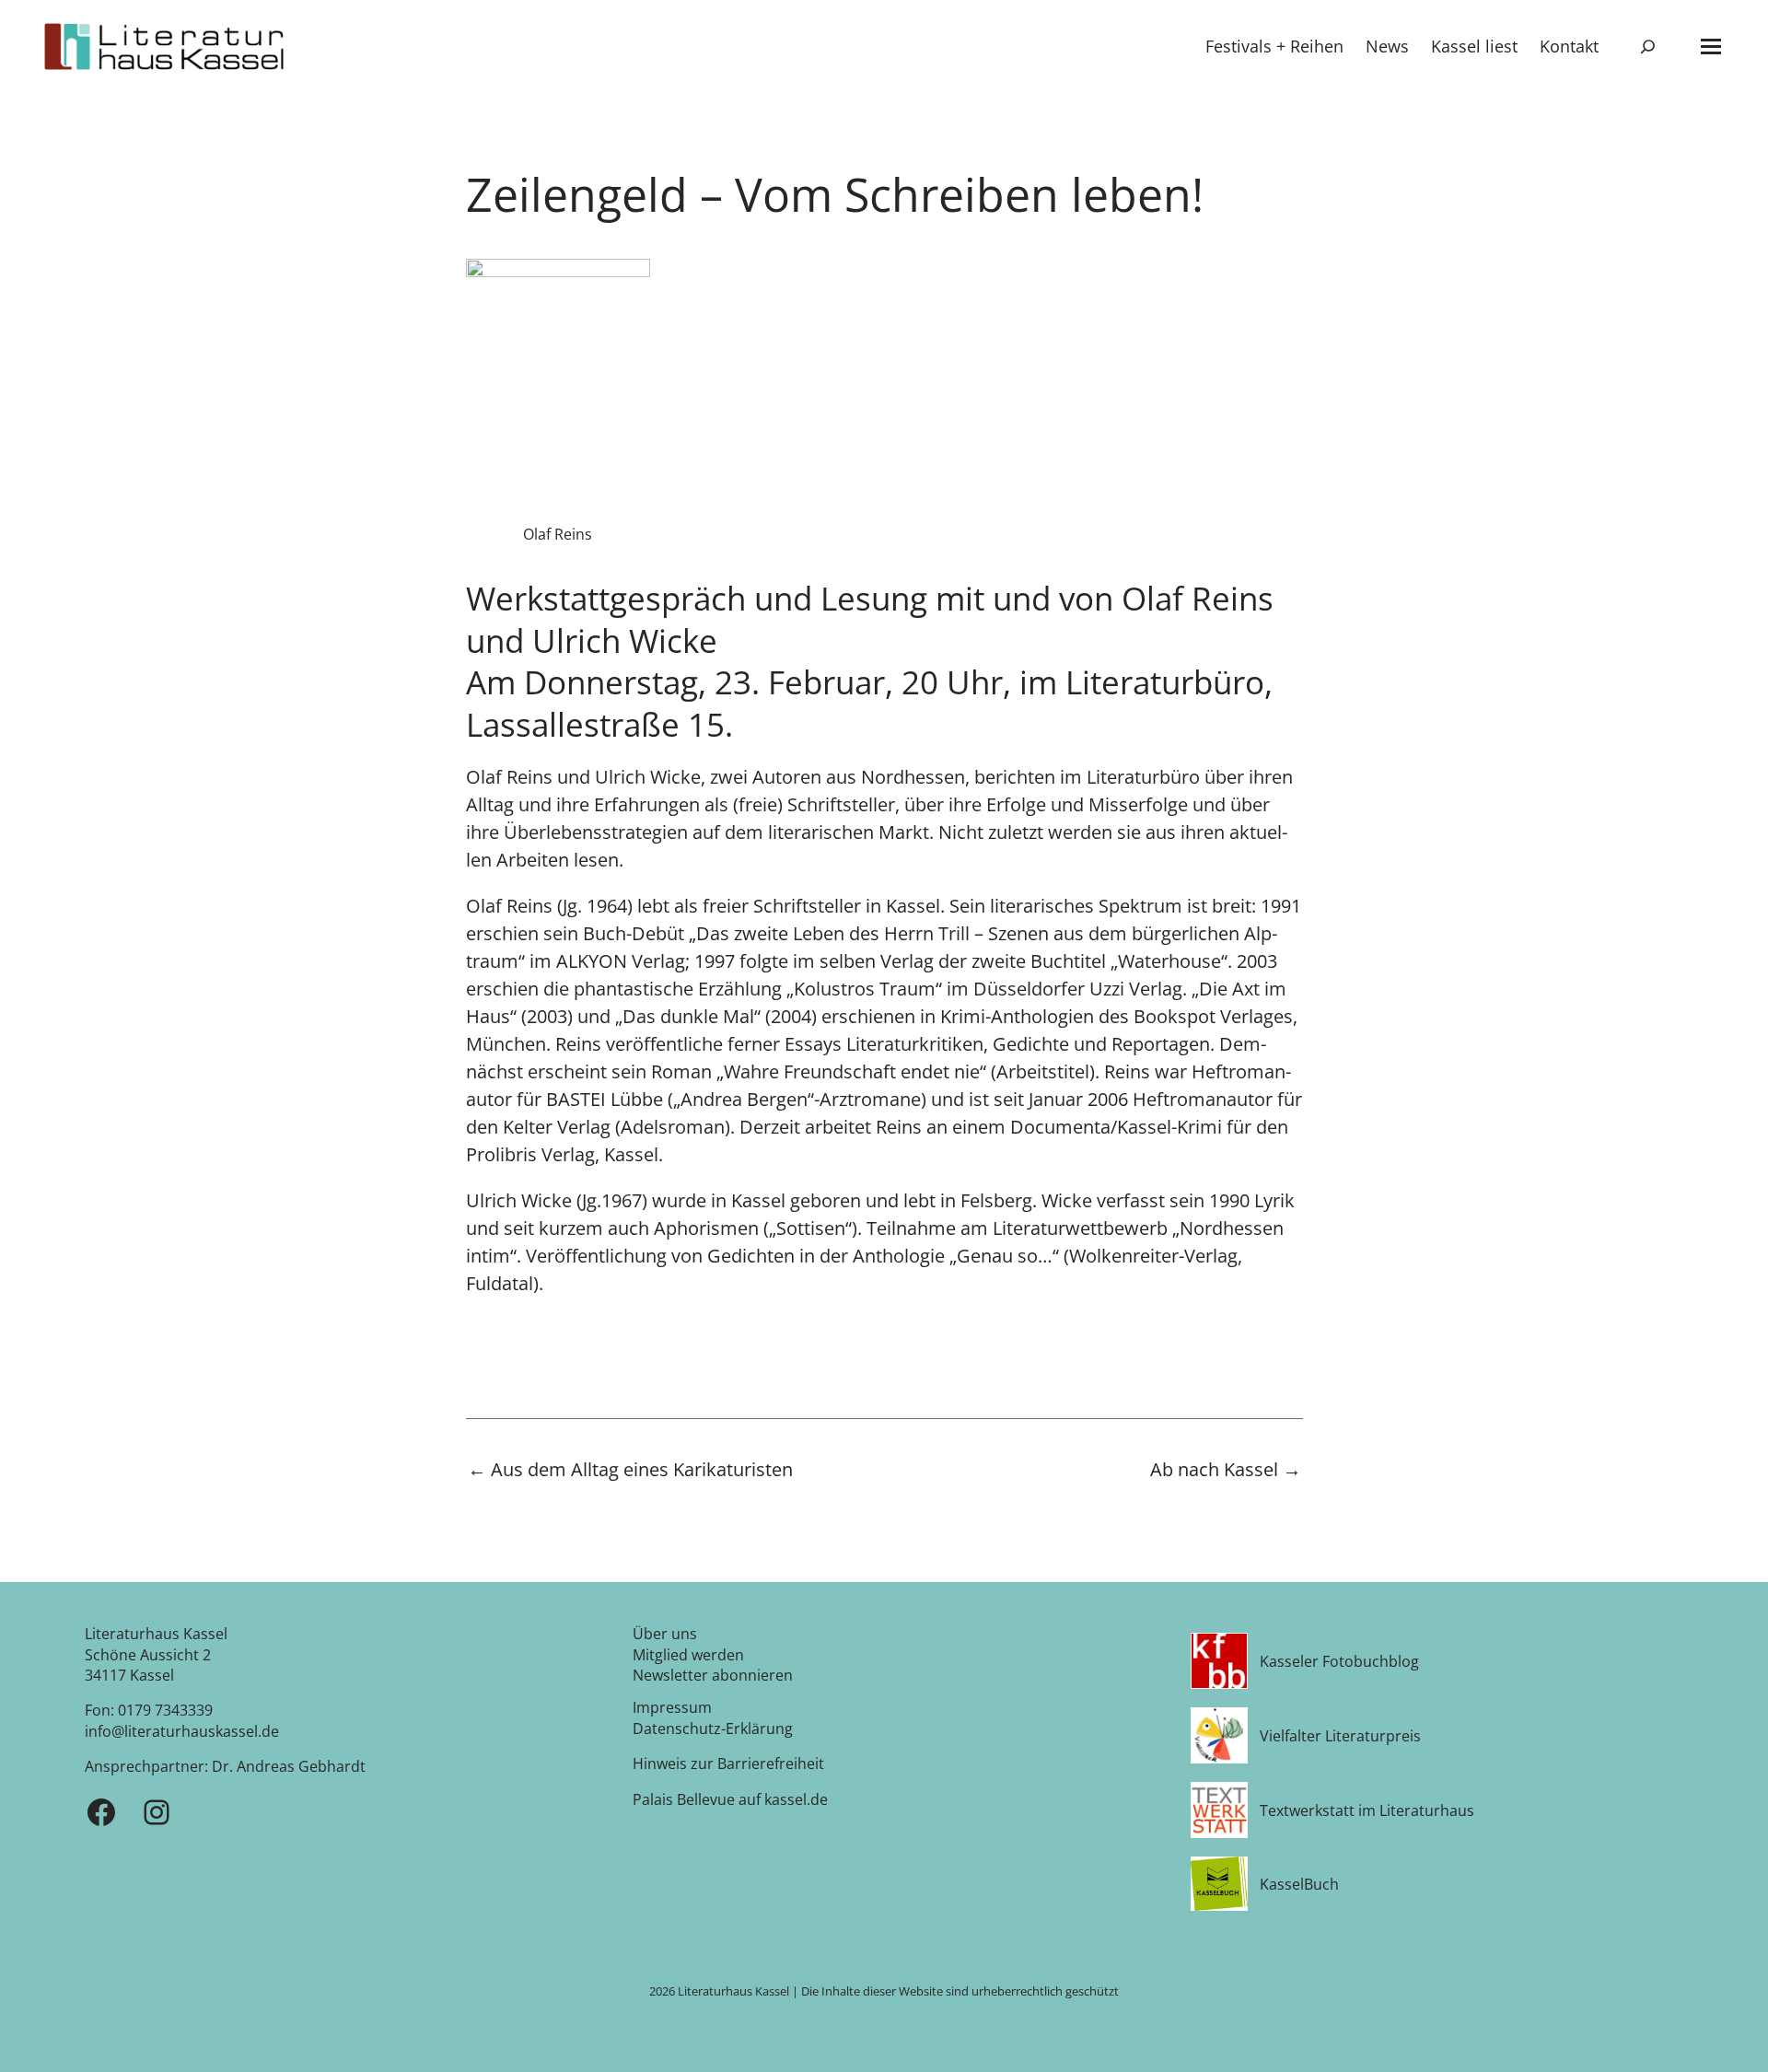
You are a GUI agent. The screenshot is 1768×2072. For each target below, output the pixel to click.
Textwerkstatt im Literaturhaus (1367, 1810)
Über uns (665, 1634)
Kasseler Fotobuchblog (1339, 1661)
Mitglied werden (688, 1655)
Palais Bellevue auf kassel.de (730, 1799)
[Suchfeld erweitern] (1648, 47)
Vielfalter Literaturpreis (1340, 1736)
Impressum (672, 1707)
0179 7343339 (165, 1710)
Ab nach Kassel (1226, 1471)
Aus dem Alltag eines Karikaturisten (630, 1470)
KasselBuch (1299, 1884)
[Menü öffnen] (1711, 47)
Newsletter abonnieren (713, 1675)
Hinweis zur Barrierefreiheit (728, 1764)
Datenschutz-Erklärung (713, 1729)
